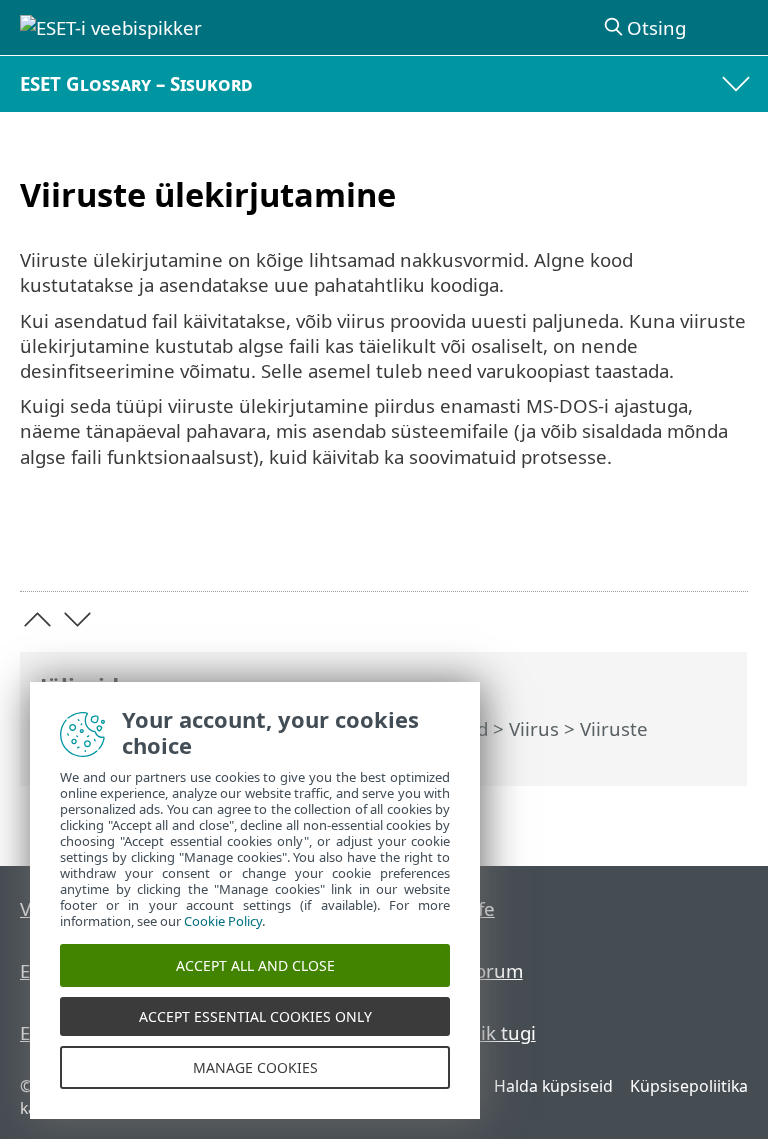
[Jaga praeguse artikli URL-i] (620, 545)
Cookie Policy (223, 921)
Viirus (534, 728)
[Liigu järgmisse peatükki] (77, 619)
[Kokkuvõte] (723, 545)
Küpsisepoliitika (689, 1086)
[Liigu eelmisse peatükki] (37, 619)
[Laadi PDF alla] (671, 545)
